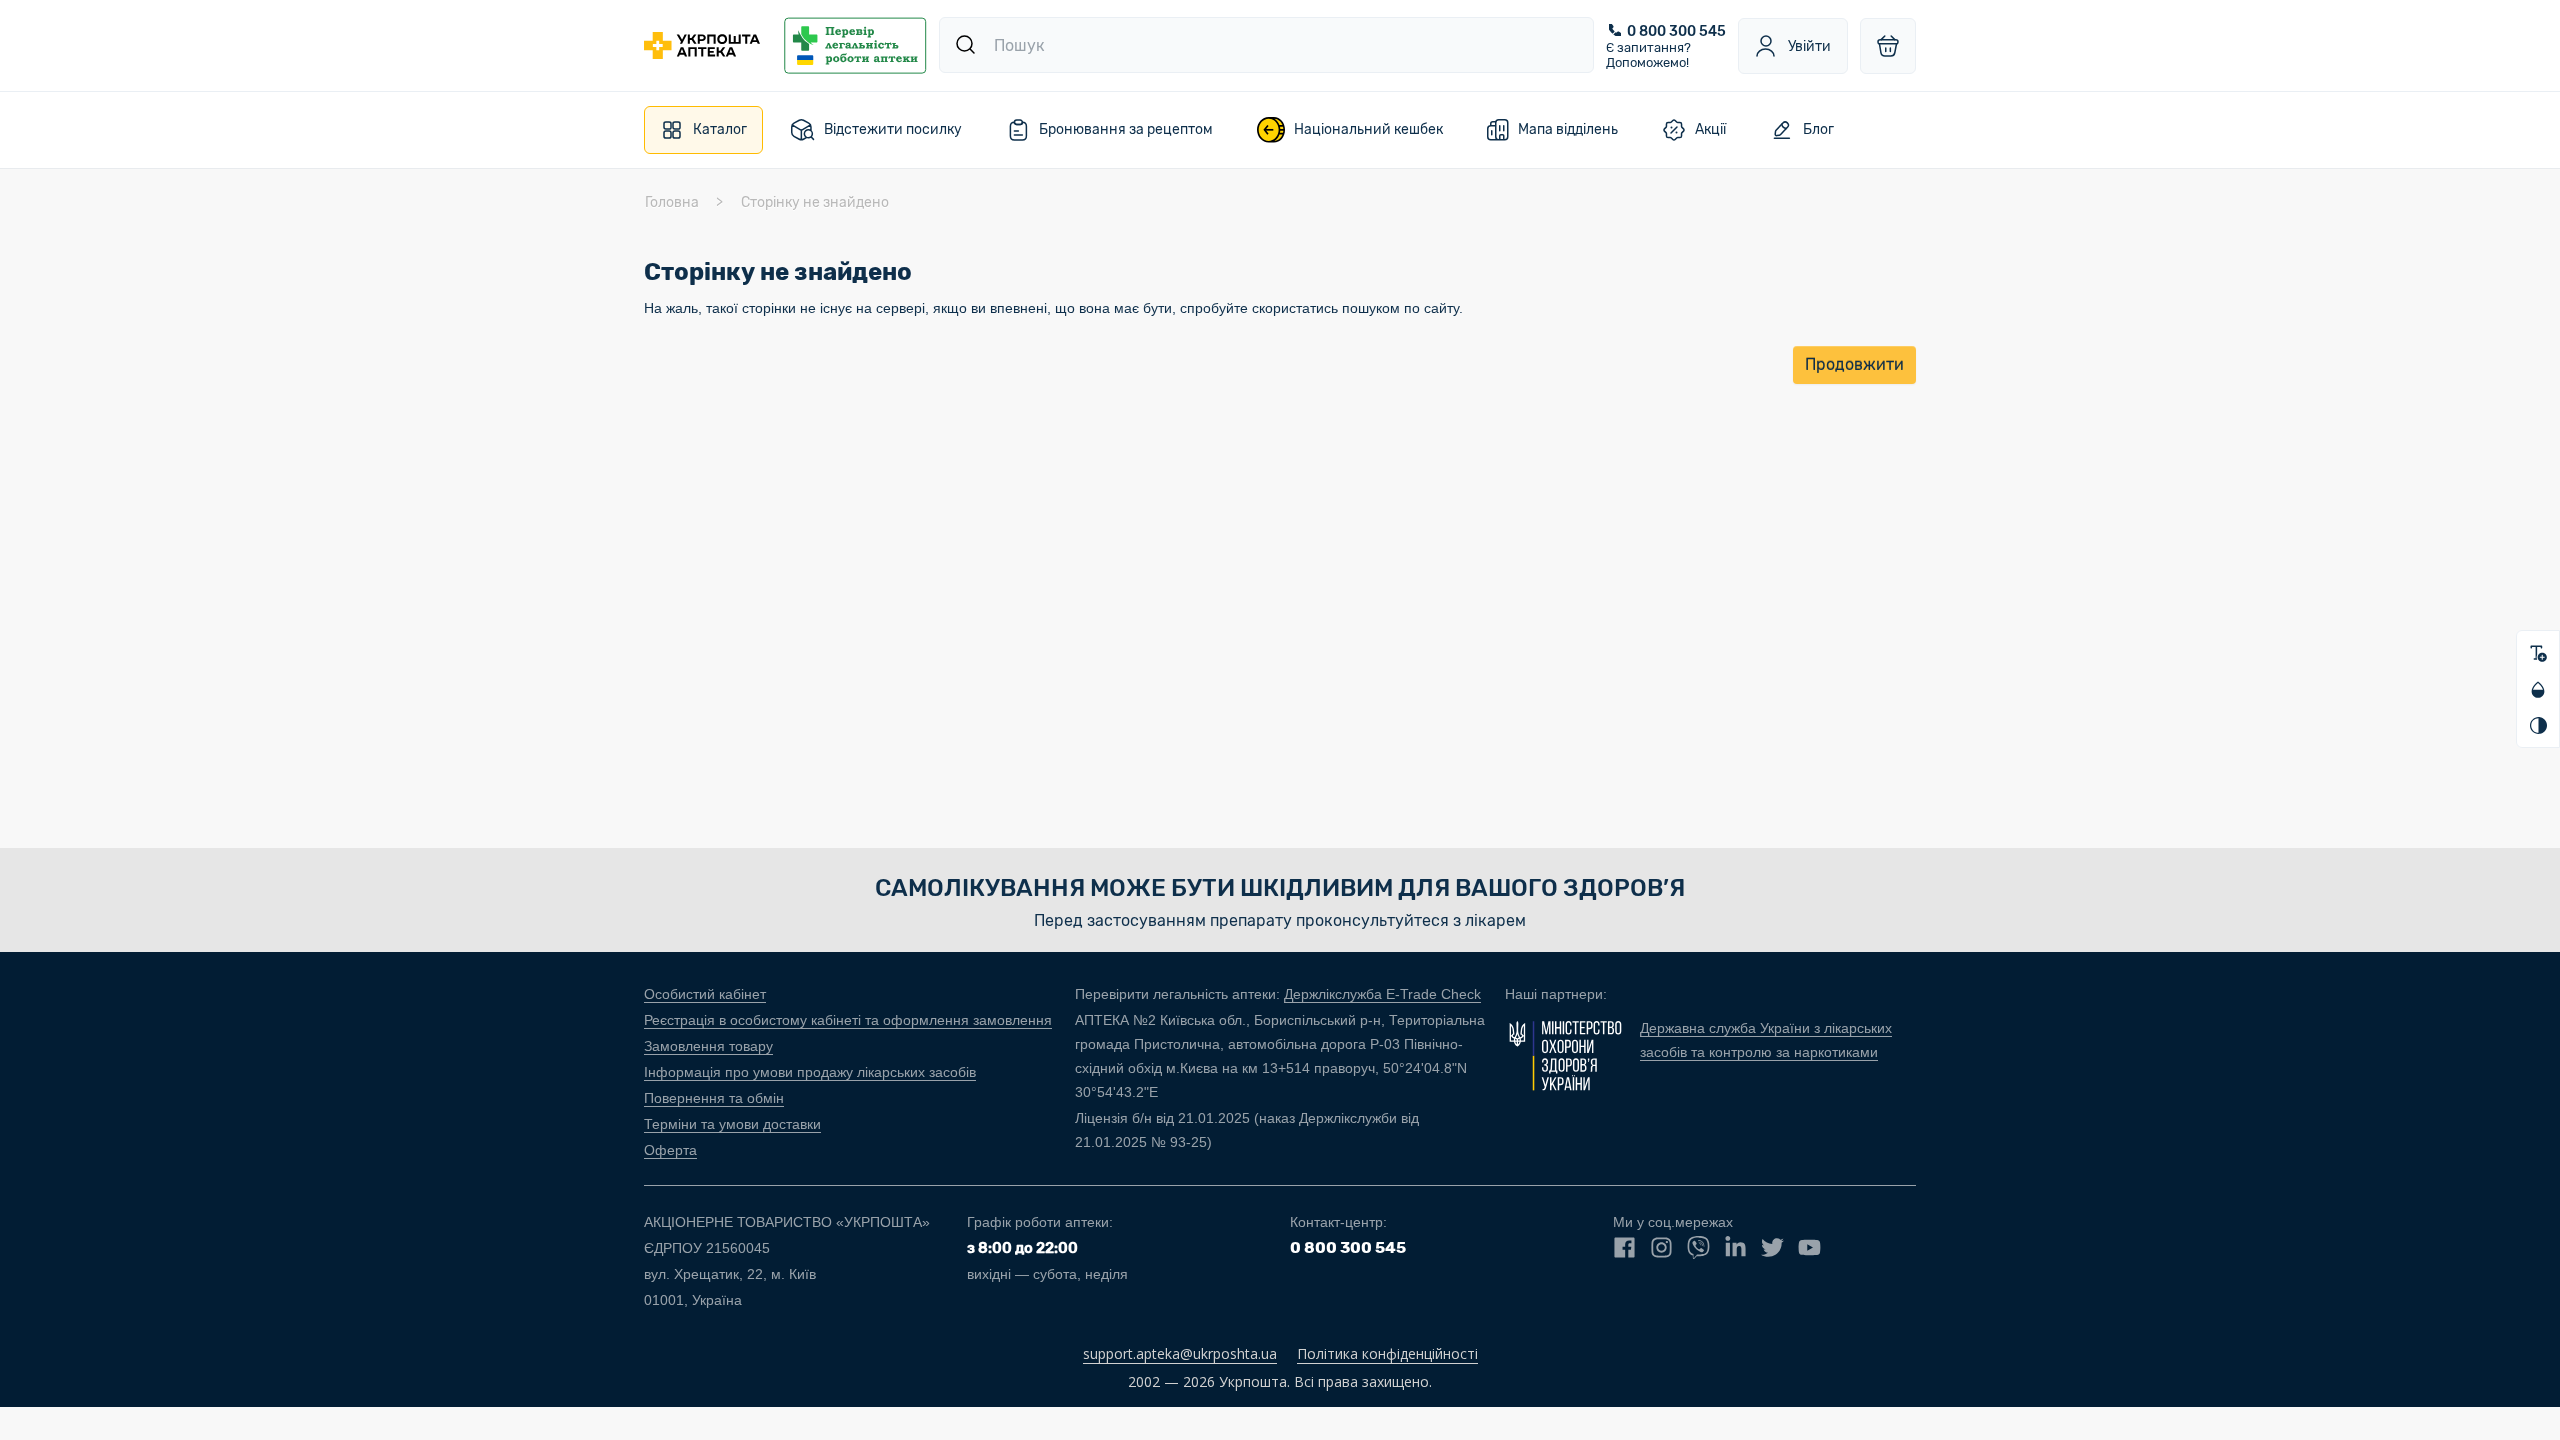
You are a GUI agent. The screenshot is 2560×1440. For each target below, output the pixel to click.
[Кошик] (1888, 46)
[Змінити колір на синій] (2538, 689)
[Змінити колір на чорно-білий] (2538, 725)
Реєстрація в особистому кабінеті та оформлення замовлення (848, 1020)
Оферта (670, 1150)
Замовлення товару (708, 1046)
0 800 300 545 (1676, 31)
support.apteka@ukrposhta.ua (1180, 1353)
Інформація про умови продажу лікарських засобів (810, 1072)
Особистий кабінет (705, 994)
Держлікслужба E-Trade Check (1382, 994)
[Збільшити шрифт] (2538, 653)
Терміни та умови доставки (732, 1124)
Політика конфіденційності (1387, 1353)
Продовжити (1854, 364)
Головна (672, 202)
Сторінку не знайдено (815, 202)
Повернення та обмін (714, 1098)
